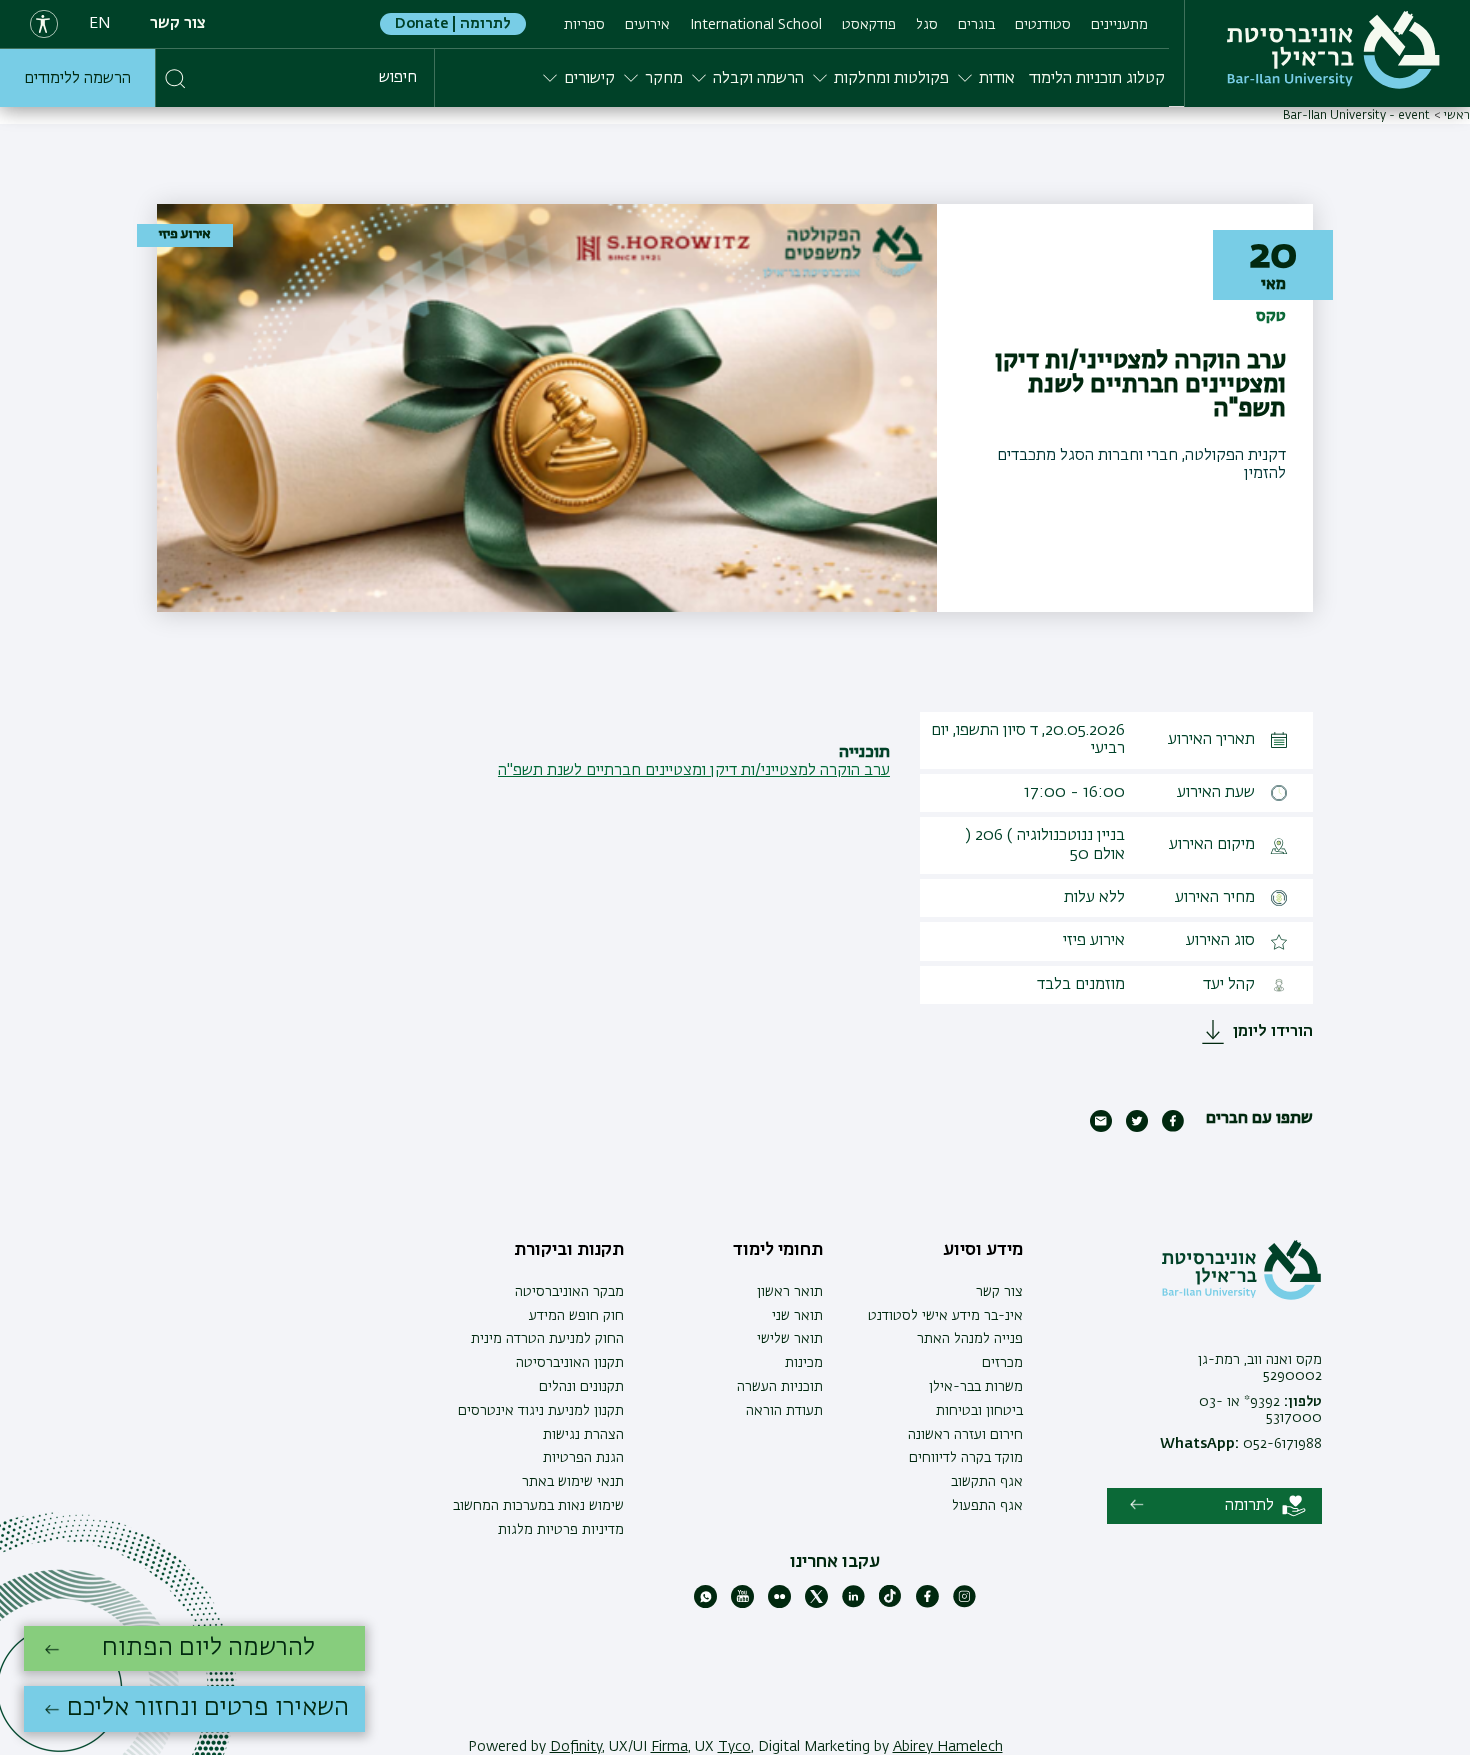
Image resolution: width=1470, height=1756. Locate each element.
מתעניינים (1119, 25)
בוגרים (976, 25)
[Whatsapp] (705, 1604)
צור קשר (178, 24)
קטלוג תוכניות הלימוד (1097, 79)
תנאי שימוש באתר (573, 1482)
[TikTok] (890, 1604)
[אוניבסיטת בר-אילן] (1333, 50)
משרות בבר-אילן (976, 1387)
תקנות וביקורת (569, 1250)
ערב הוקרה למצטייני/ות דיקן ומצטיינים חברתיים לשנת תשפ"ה (694, 771)
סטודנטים (1043, 25)
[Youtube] (742, 1604)
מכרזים (1002, 1363)
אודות (997, 79)
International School (756, 25)
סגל (927, 25)
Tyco (734, 1747)
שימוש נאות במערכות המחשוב (538, 1506)
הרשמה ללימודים (77, 79)
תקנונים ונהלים (581, 1387)
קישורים (589, 79)
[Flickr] (779, 1604)
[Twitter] (816, 1604)
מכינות (804, 1363)
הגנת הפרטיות (583, 1458)
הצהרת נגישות (583, 1435)
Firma (669, 1747)
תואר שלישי (790, 1339)
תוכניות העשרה (780, 1387)
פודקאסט (869, 25)
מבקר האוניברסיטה (569, 1292)
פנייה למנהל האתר (970, 1339)
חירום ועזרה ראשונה (965, 1435)
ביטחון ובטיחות (979, 1411)
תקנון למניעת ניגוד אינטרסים (541, 1411)
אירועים (647, 25)
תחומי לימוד (778, 1250)
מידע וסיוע (983, 1250)
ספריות (584, 25)
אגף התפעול (987, 1506)
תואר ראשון (790, 1292)
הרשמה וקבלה (758, 79)
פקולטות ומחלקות (891, 79)
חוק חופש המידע (576, 1316)
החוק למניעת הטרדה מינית (547, 1339)
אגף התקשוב (987, 1482)
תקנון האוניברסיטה (570, 1363)
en (100, 24)
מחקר (664, 79)
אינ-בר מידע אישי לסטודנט (945, 1316)
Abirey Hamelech (948, 1747)
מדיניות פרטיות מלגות (561, 1530)
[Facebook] (927, 1604)
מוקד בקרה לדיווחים (966, 1458)
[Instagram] (964, 1604)
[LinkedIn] (853, 1604)
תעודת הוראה (784, 1411)
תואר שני (797, 1316)
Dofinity (576, 1747)
